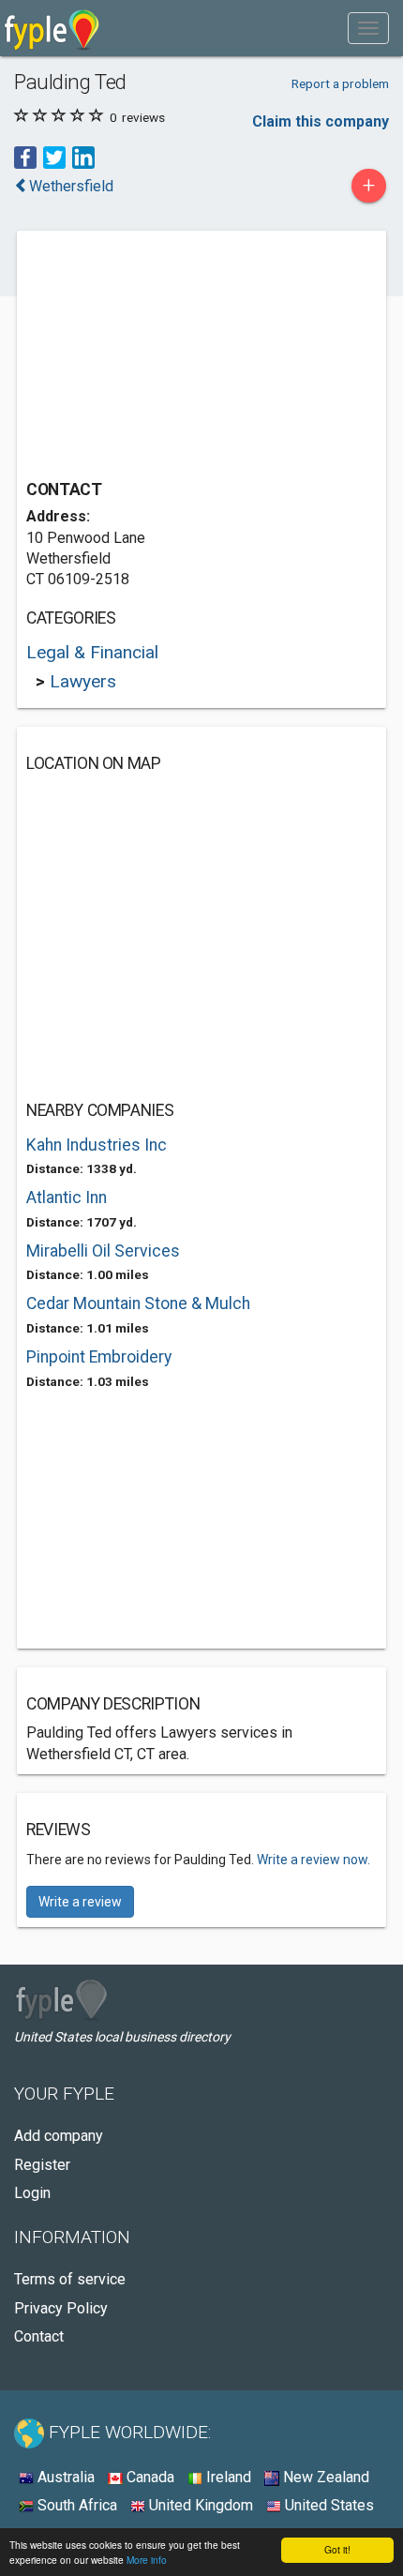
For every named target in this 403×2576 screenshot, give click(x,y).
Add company (59, 2136)
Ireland (227, 2477)
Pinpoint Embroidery (99, 1357)
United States (328, 2505)
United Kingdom (199, 2505)
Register (42, 2165)
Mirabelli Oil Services (103, 1251)
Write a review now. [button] (313, 1860)
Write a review (80, 1902)
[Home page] (52, 28)
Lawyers (83, 681)
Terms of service (70, 2279)
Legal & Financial (92, 652)
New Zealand (324, 2477)
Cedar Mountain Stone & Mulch (138, 1303)
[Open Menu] (368, 28)
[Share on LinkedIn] (83, 157)
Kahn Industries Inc (97, 1145)
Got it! (337, 2549)
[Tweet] (54, 157)
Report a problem (340, 83)
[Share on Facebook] (25, 157)
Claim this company (321, 121)
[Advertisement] (167, 357)
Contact (39, 2336)
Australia (64, 2477)
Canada (149, 2477)
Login (32, 2193)
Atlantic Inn (67, 1198)
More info (147, 2560)
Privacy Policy (61, 2308)
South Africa (75, 2505)
